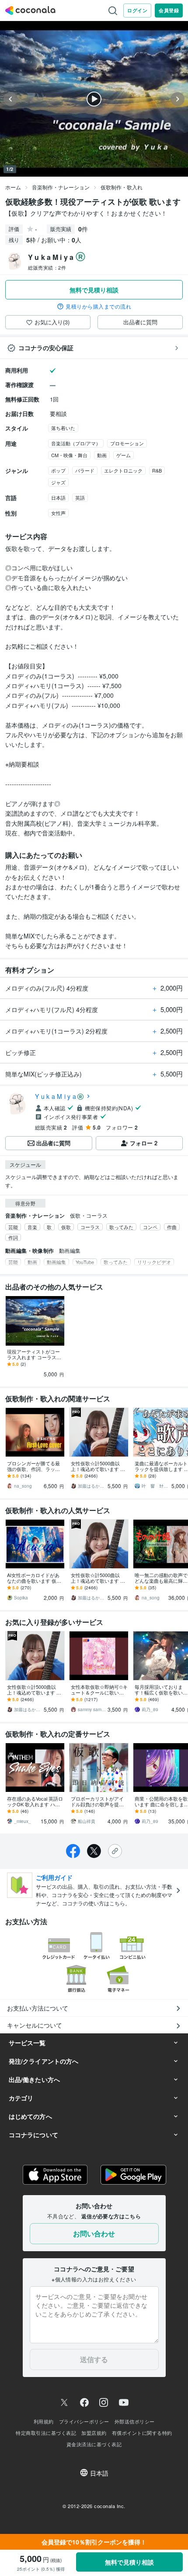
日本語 (58, 497)
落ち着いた (63, 428)
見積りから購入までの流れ (98, 306)
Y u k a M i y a (56, 1096)
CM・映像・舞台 (69, 455)
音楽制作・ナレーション (61, 187)
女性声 (58, 513)
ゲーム (124, 455)
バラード (85, 470)
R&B (157, 470)
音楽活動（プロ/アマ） (76, 443)
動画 (102, 455)
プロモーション (127, 443)
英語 (80, 497)
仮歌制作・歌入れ (122, 187)
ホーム (13, 187)
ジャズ (58, 482)
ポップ (58, 470)
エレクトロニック (123, 470)
